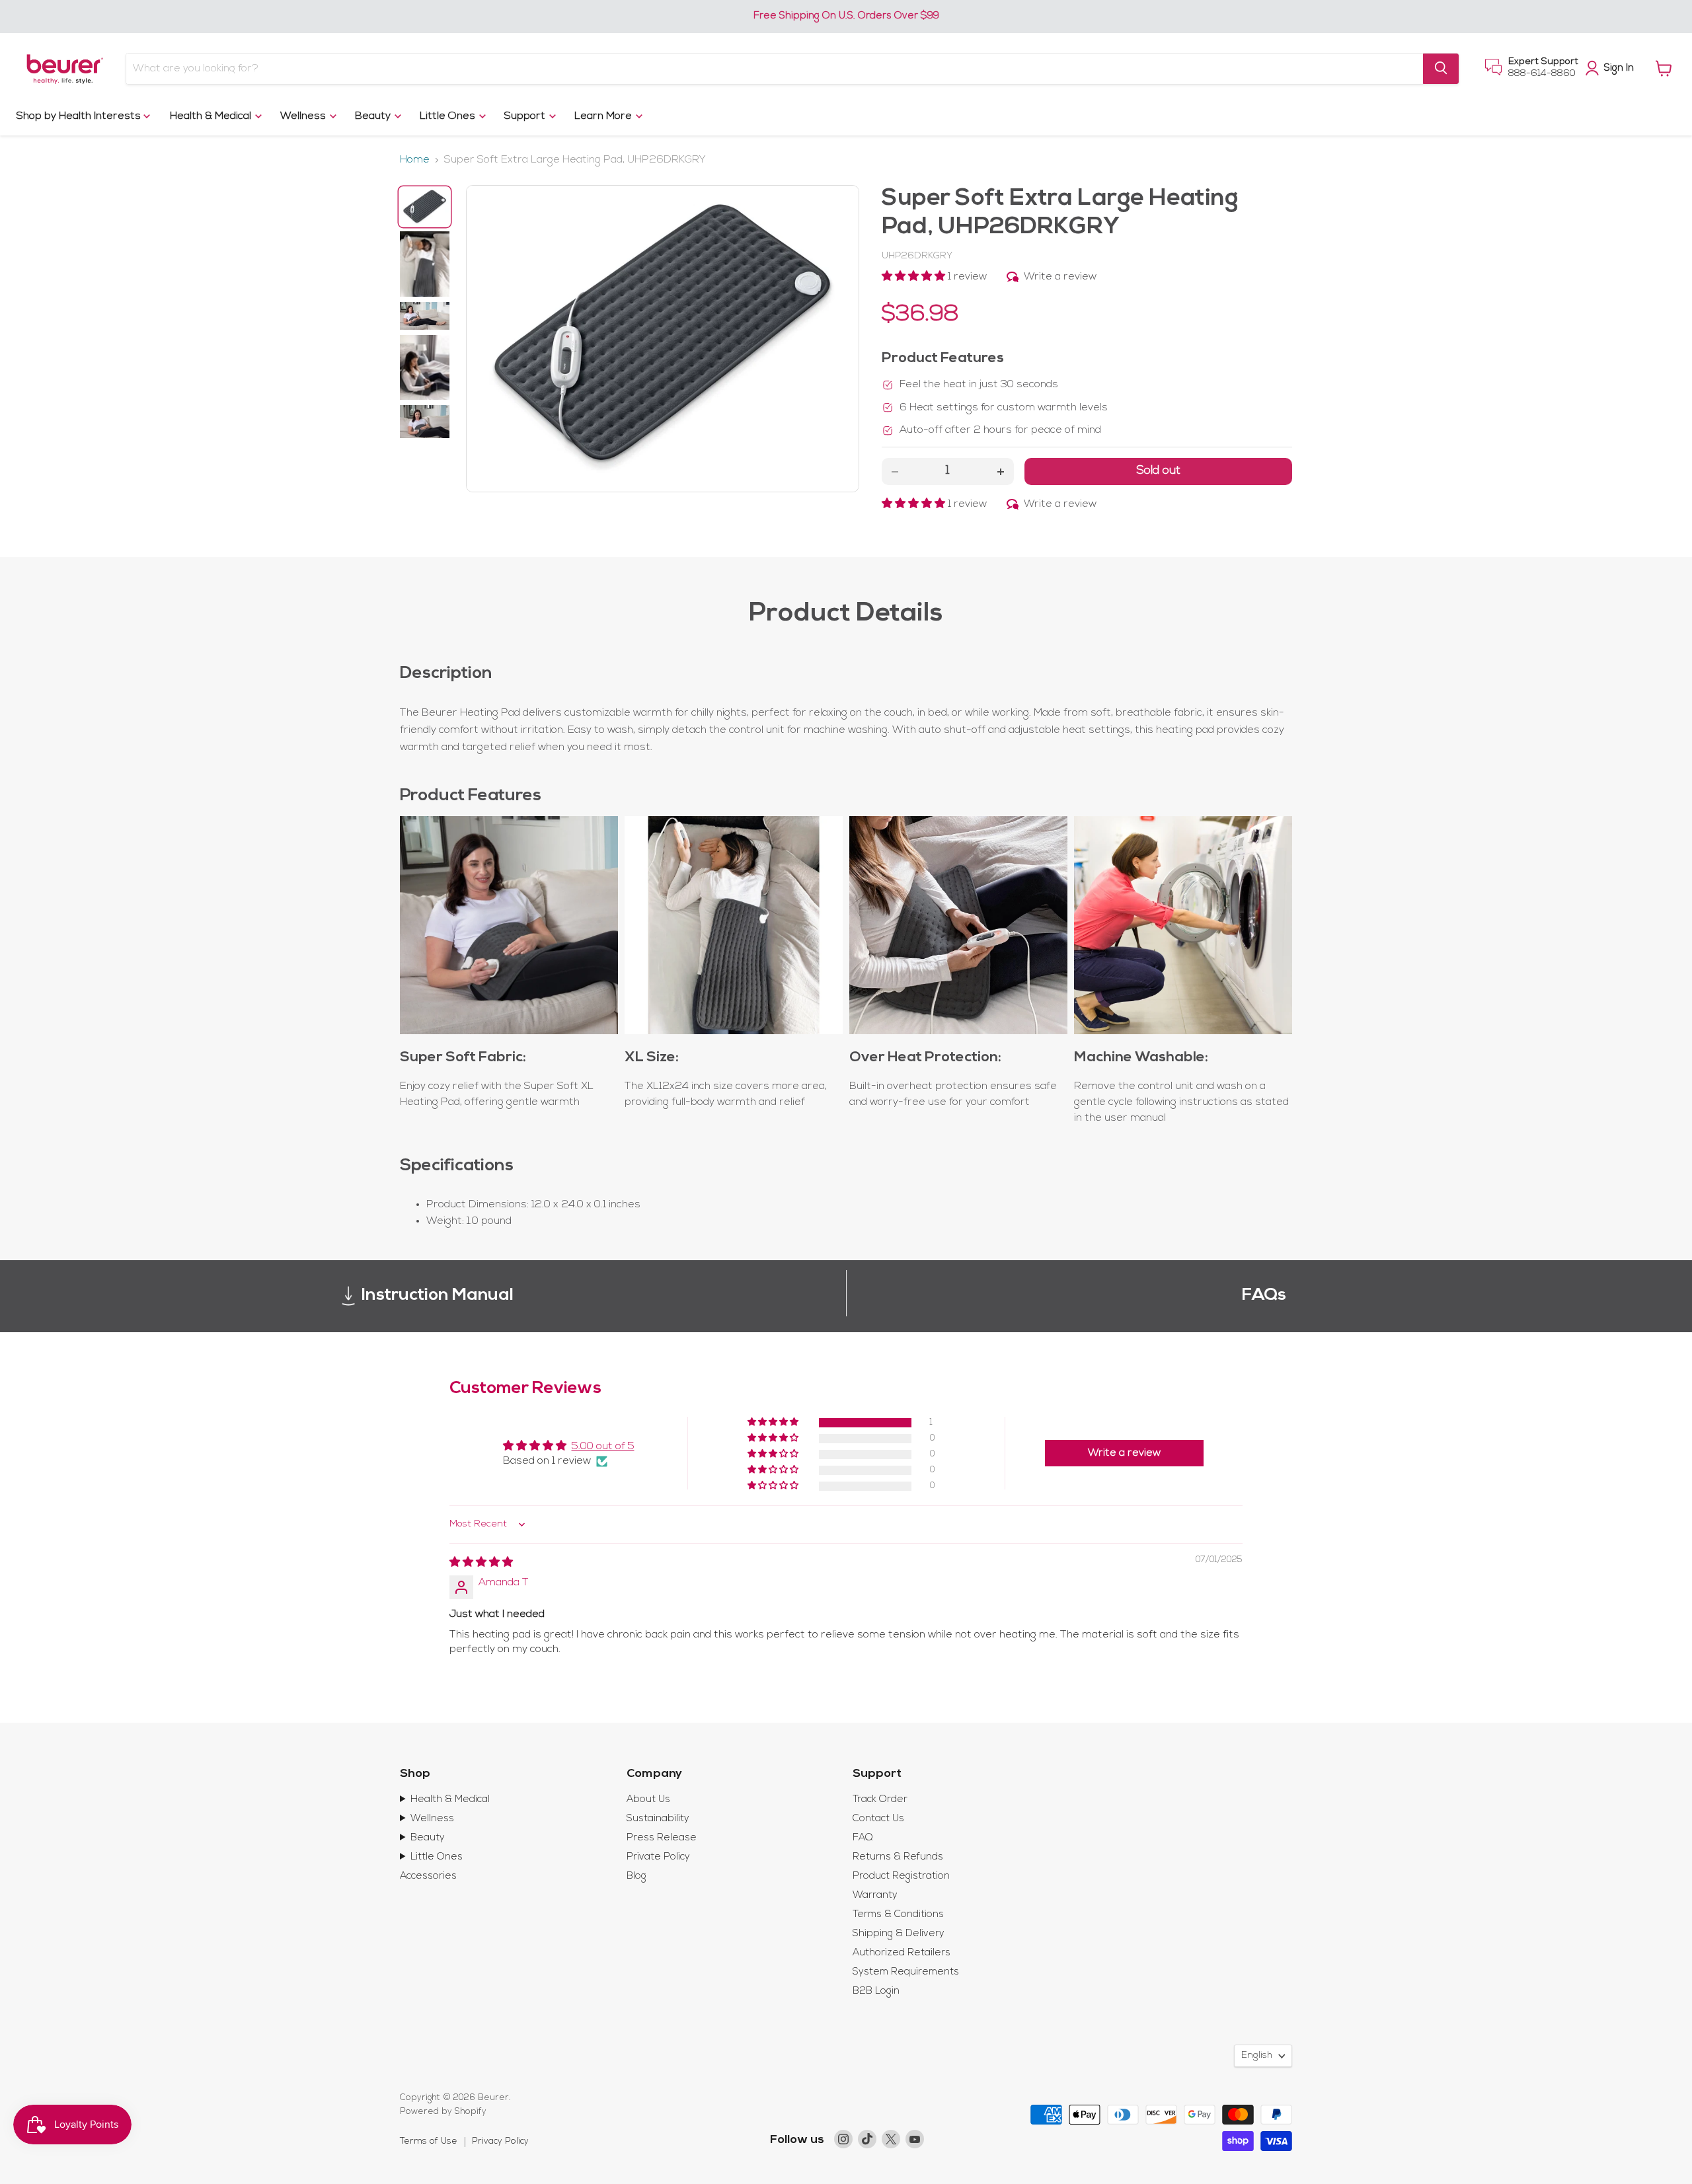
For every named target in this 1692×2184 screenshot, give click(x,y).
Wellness (304, 116)
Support (526, 116)
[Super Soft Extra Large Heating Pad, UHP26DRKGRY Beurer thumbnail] (425, 207)
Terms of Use (429, 2141)
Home (415, 160)
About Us (648, 1800)
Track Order (880, 1800)
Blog (636, 1876)
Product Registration (901, 1876)
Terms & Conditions (898, 1915)
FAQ (863, 1838)
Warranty (875, 1896)
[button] (915, 277)
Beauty (374, 116)
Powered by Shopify (443, 2112)
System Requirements (906, 1972)
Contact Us (878, 1819)
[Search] (1441, 68)
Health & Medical (212, 116)
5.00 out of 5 (603, 1447)
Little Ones (449, 116)
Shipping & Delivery (899, 1934)
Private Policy (658, 1857)
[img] (481, 1563)
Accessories (428, 1876)
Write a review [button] (1124, 1453)
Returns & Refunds (898, 1857)
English (1257, 2055)
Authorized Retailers (902, 1953)
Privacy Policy (500, 2141)
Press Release (662, 1838)
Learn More (604, 116)
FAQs (1264, 1296)
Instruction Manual (438, 1296)
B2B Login (876, 1991)
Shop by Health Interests (80, 116)
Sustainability (658, 1819)
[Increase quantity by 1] (1001, 471)
